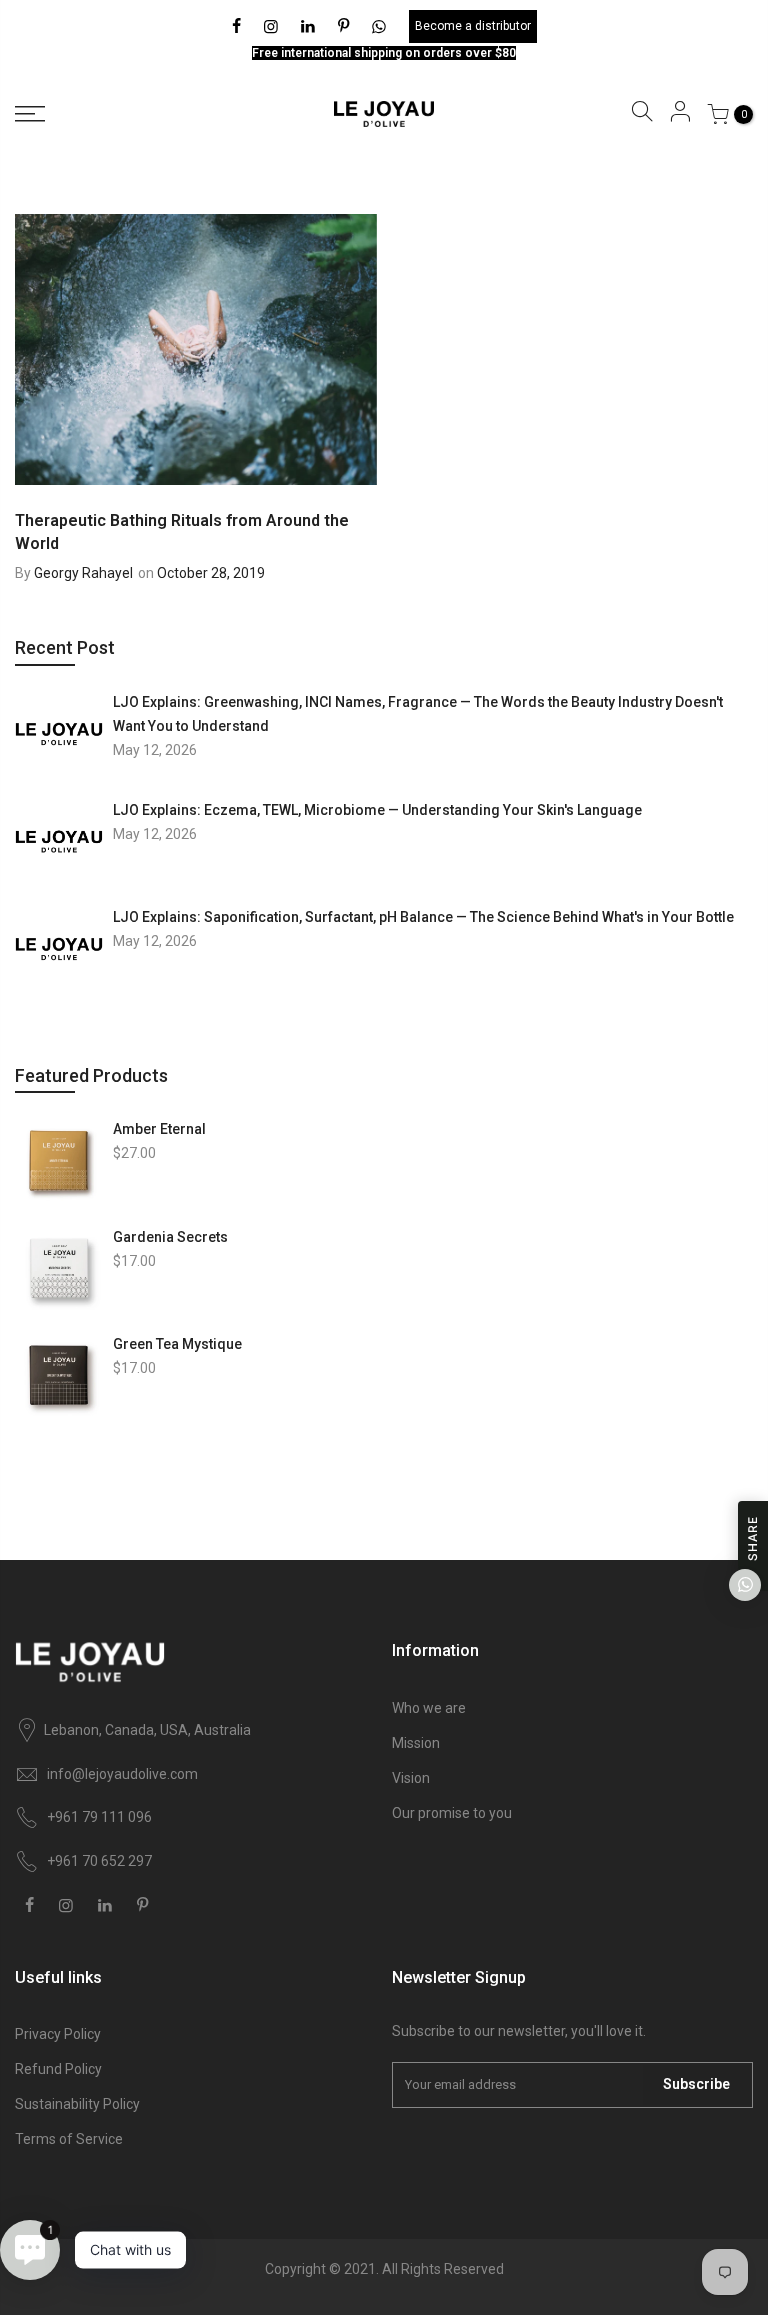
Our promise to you (452, 1813)
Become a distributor (473, 26)
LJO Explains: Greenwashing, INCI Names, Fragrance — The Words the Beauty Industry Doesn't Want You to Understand (418, 714)
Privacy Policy (58, 2034)
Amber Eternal (159, 1129)
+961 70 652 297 (99, 1861)
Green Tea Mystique (177, 1344)
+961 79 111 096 (99, 1817)
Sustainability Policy (77, 2104)
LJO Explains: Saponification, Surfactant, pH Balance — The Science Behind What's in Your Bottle (423, 917)
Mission (416, 1743)
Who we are (429, 1708)
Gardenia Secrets (170, 1237)
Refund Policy (58, 2069)
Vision (411, 1778)
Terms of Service (69, 2139)
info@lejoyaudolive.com (122, 1774)
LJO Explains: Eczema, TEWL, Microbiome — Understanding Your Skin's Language (377, 810)
